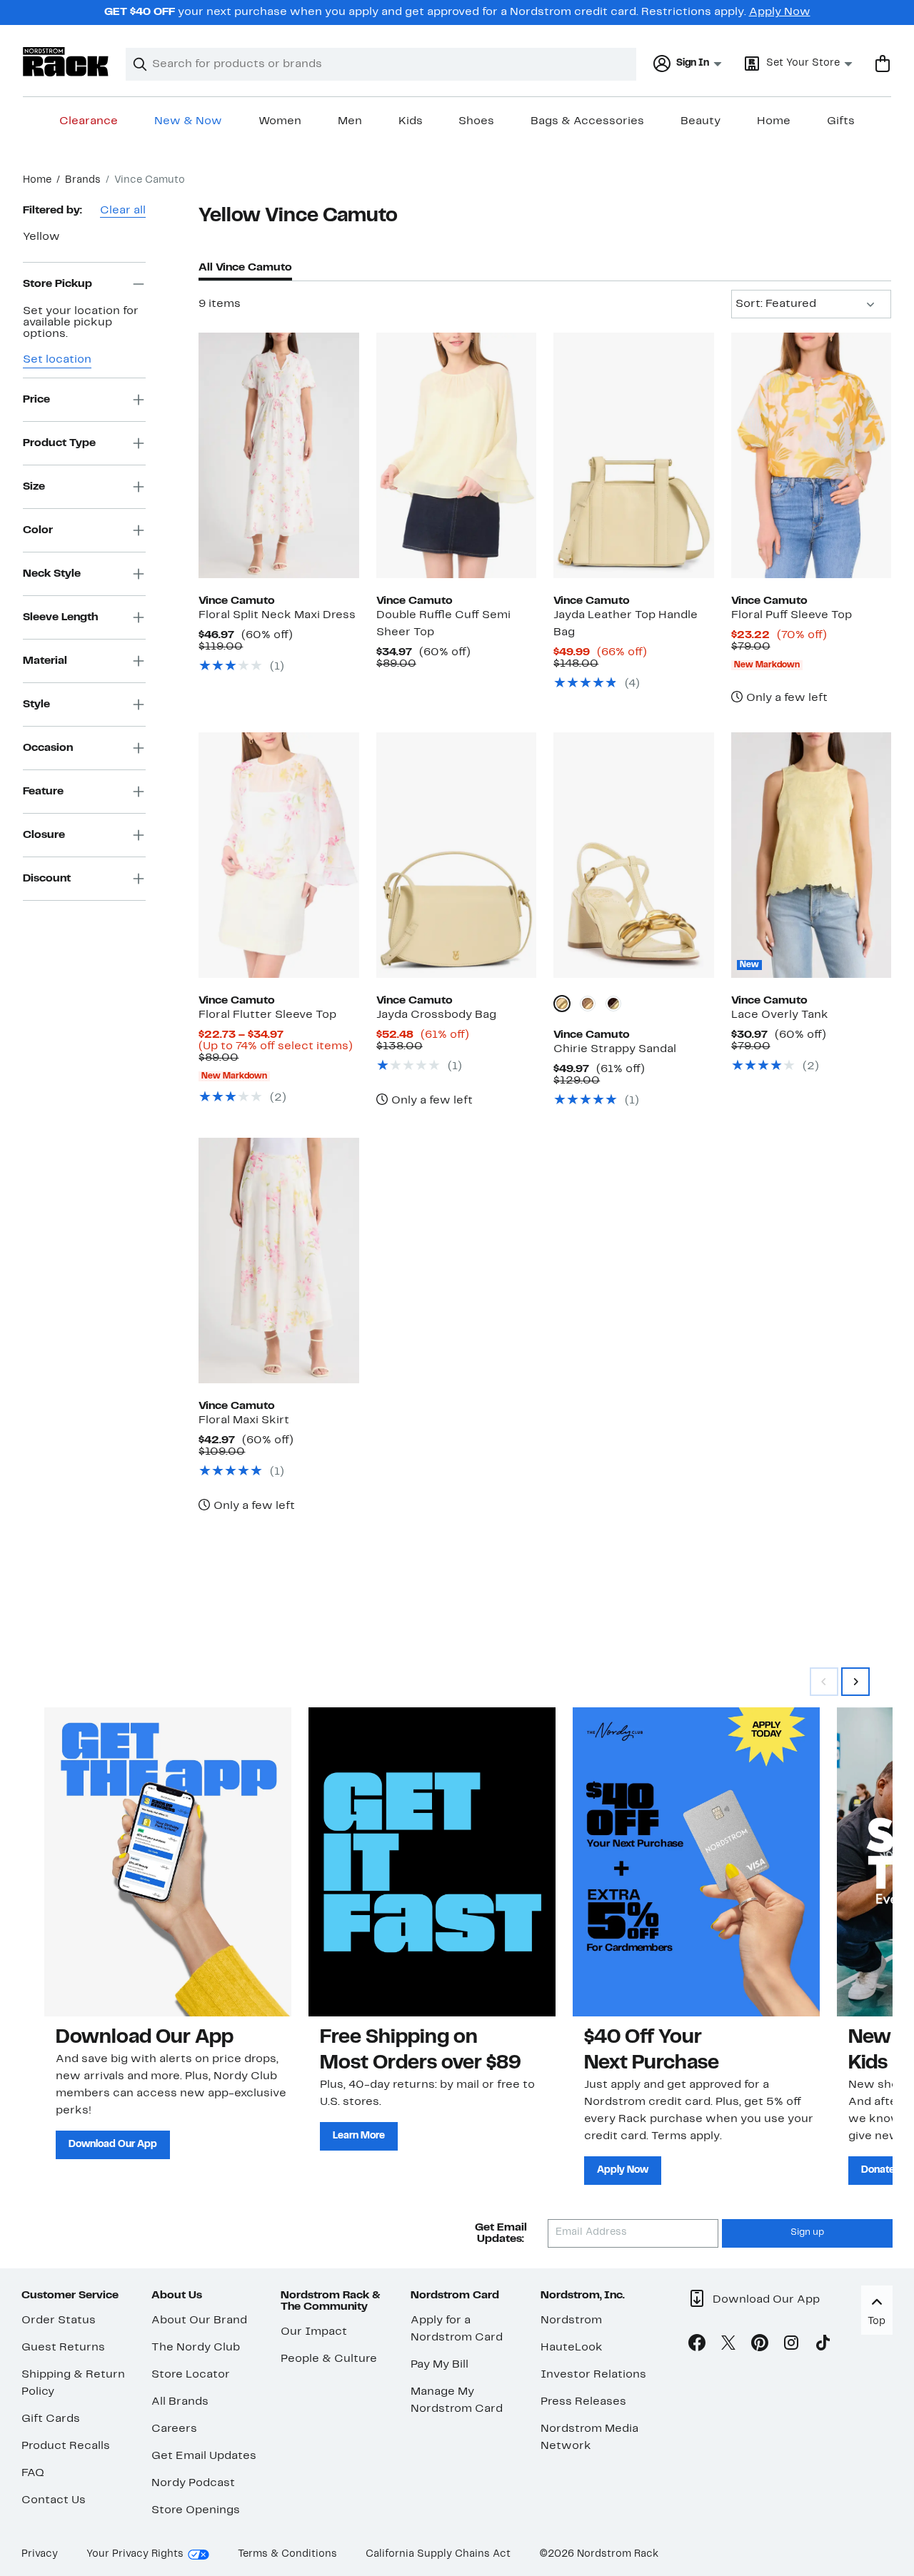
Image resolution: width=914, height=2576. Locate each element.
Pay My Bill (440, 2365)
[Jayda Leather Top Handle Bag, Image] (633, 455)
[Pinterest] (760, 2345)
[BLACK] (613, 1004)
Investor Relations (593, 2375)
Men (350, 121)
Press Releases (583, 2402)
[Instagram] (791, 2345)
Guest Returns (63, 2348)
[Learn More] (432, 1862)
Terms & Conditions (287, 2554)
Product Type (59, 443)
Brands (83, 180)
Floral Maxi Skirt (244, 1420)
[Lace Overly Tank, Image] (811, 855)
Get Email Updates (204, 2456)
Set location (57, 360)
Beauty (700, 121)
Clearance (89, 121)
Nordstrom (571, 2320)
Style (36, 704)
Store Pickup (57, 283)
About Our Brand (199, 2320)
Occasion (48, 747)
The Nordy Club (196, 2348)
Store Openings (196, 2510)
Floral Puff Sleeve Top (792, 615)
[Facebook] (697, 2345)
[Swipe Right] (855, 1682)
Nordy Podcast (193, 2483)
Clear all (123, 211)
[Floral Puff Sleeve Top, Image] (811, 455)
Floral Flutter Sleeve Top (267, 1015)
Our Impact (314, 2332)
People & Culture (329, 2359)
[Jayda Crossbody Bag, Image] (456, 855)
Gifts (841, 121)
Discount (47, 878)
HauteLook (572, 2348)
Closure (44, 834)
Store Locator (191, 2375)
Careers (174, 2429)
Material (45, 660)
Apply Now (780, 12)
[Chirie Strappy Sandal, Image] (633, 855)
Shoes (476, 121)
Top (877, 2322)
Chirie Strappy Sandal (615, 1049)
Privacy (40, 2554)
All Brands (180, 2402)
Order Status (59, 2320)
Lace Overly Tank (780, 1015)
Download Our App (113, 2145)
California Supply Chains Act (438, 2554)
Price (36, 399)
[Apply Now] (696, 1862)
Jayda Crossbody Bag (436, 1015)
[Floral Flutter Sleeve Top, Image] (278, 855)
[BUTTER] (562, 1004)
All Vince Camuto (245, 268)
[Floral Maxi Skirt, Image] (278, 1261)
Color (38, 530)
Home (774, 121)
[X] (728, 2345)
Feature (43, 791)
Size (34, 486)
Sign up (807, 2233)
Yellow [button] (41, 237)
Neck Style (52, 573)
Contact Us (54, 2500)
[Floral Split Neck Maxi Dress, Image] (278, 455)
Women (280, 121)
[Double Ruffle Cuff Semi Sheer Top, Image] (456, 455)
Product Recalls (66, 2446)
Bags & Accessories (587, 121)
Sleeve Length (60, 617)
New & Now (188, 121)
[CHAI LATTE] (588, 1004)
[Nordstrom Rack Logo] (66, 62)
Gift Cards (51, 2419)
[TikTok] (823, 2345)
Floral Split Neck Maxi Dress (277, 615)
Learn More (359, 2136)
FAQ (33, 2473)
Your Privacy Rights (135, 2554)
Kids (411, 121)
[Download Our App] (168, 1862)
